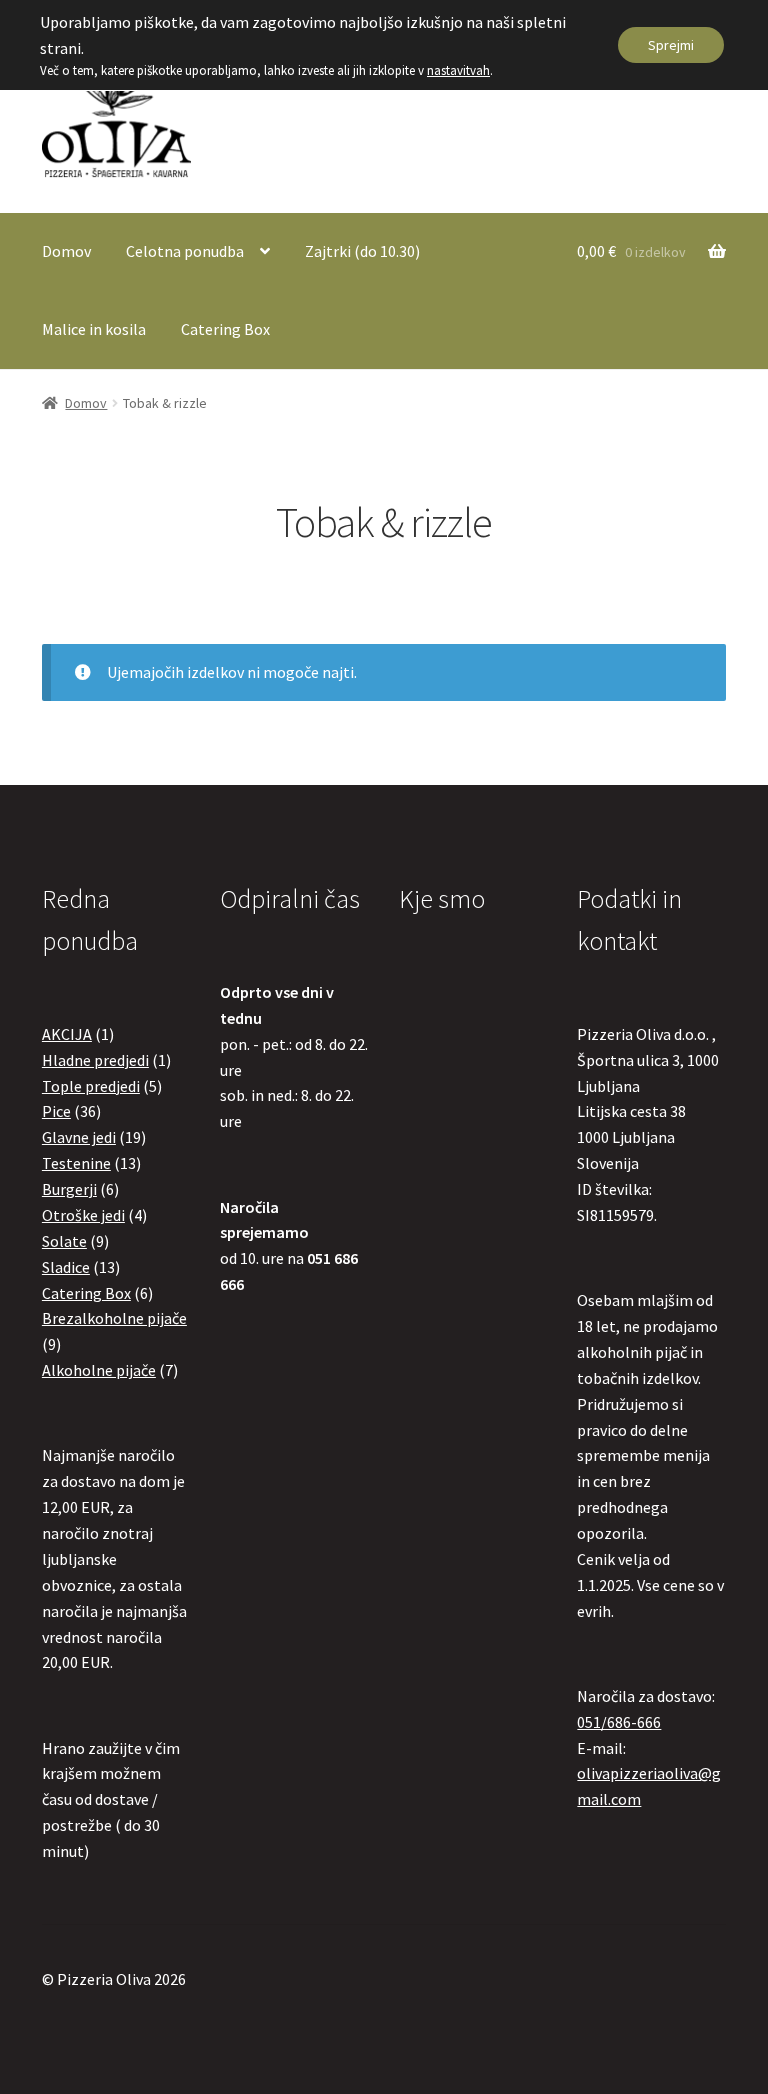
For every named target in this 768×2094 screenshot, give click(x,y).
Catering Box (225, 329)
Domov (66, 251)
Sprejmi (671, 45)
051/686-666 (619, 1722)
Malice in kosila (94, 329)
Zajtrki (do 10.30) (362, 251)
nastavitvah (458, 70)
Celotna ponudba (185, 251)
